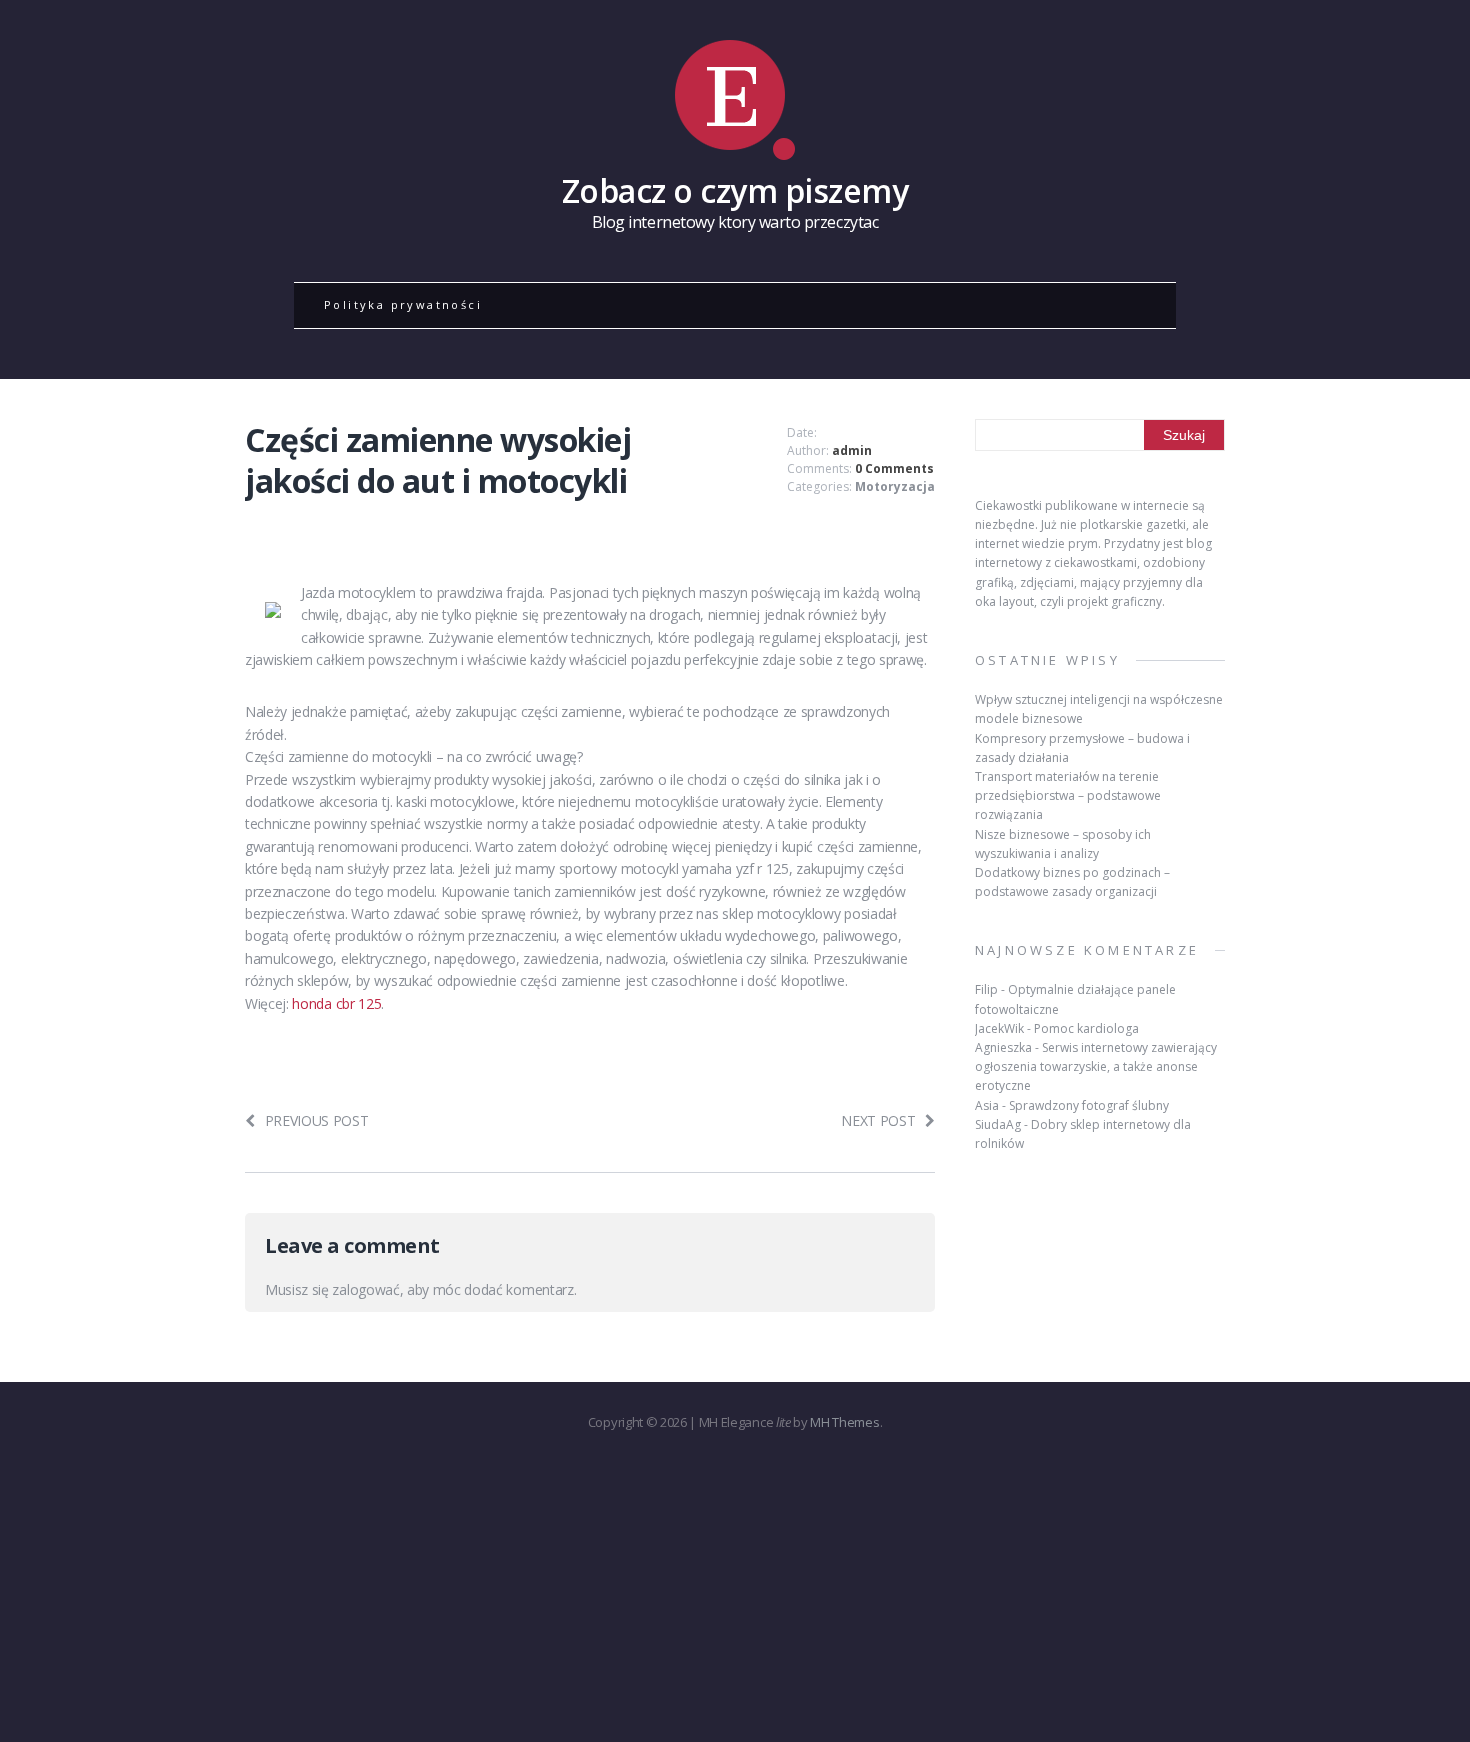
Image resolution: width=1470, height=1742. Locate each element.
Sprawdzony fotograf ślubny (1089, 1105)
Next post (878, 1120)
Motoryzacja (895, 486)
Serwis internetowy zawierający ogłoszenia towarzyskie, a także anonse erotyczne (1096, 1066)
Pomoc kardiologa (1086, 1028)
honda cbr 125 (336, 1003)
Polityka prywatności (403, 304)
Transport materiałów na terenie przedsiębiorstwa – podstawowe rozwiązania (1068, 795)
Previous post (317, 1120)
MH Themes (844, 1422)
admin (852, 450)
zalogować (365, 1289)
